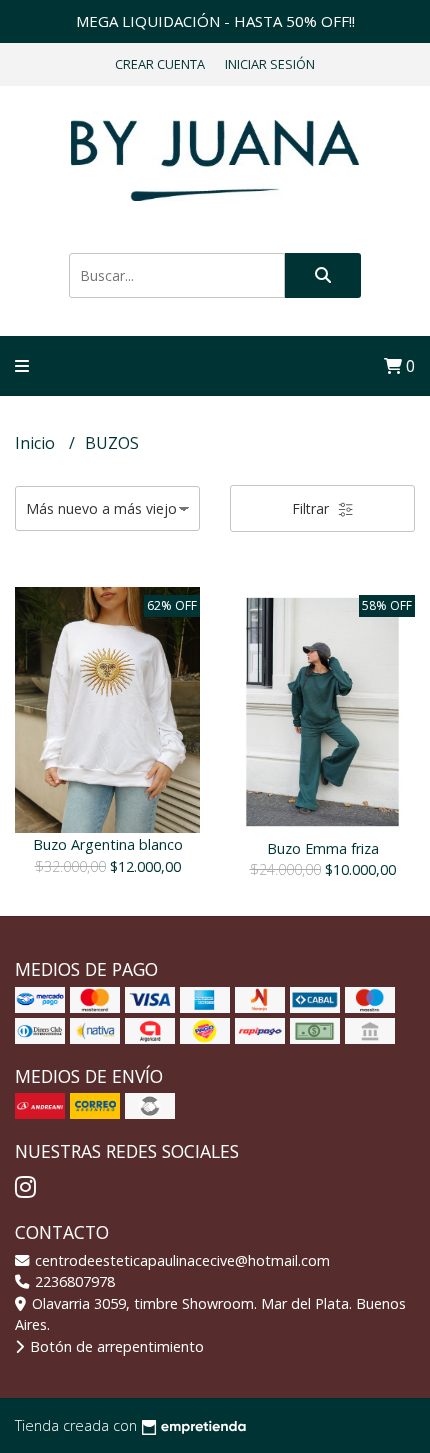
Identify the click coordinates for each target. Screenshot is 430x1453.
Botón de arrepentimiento (115, 1346)
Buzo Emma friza (323, 848)
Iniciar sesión (270, 64)
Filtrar (312, 508)
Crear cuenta (160, 64)
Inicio (37, 443)
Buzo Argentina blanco (108, 844)
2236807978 (73, 1281)
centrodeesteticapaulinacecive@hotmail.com (180, 1260)
